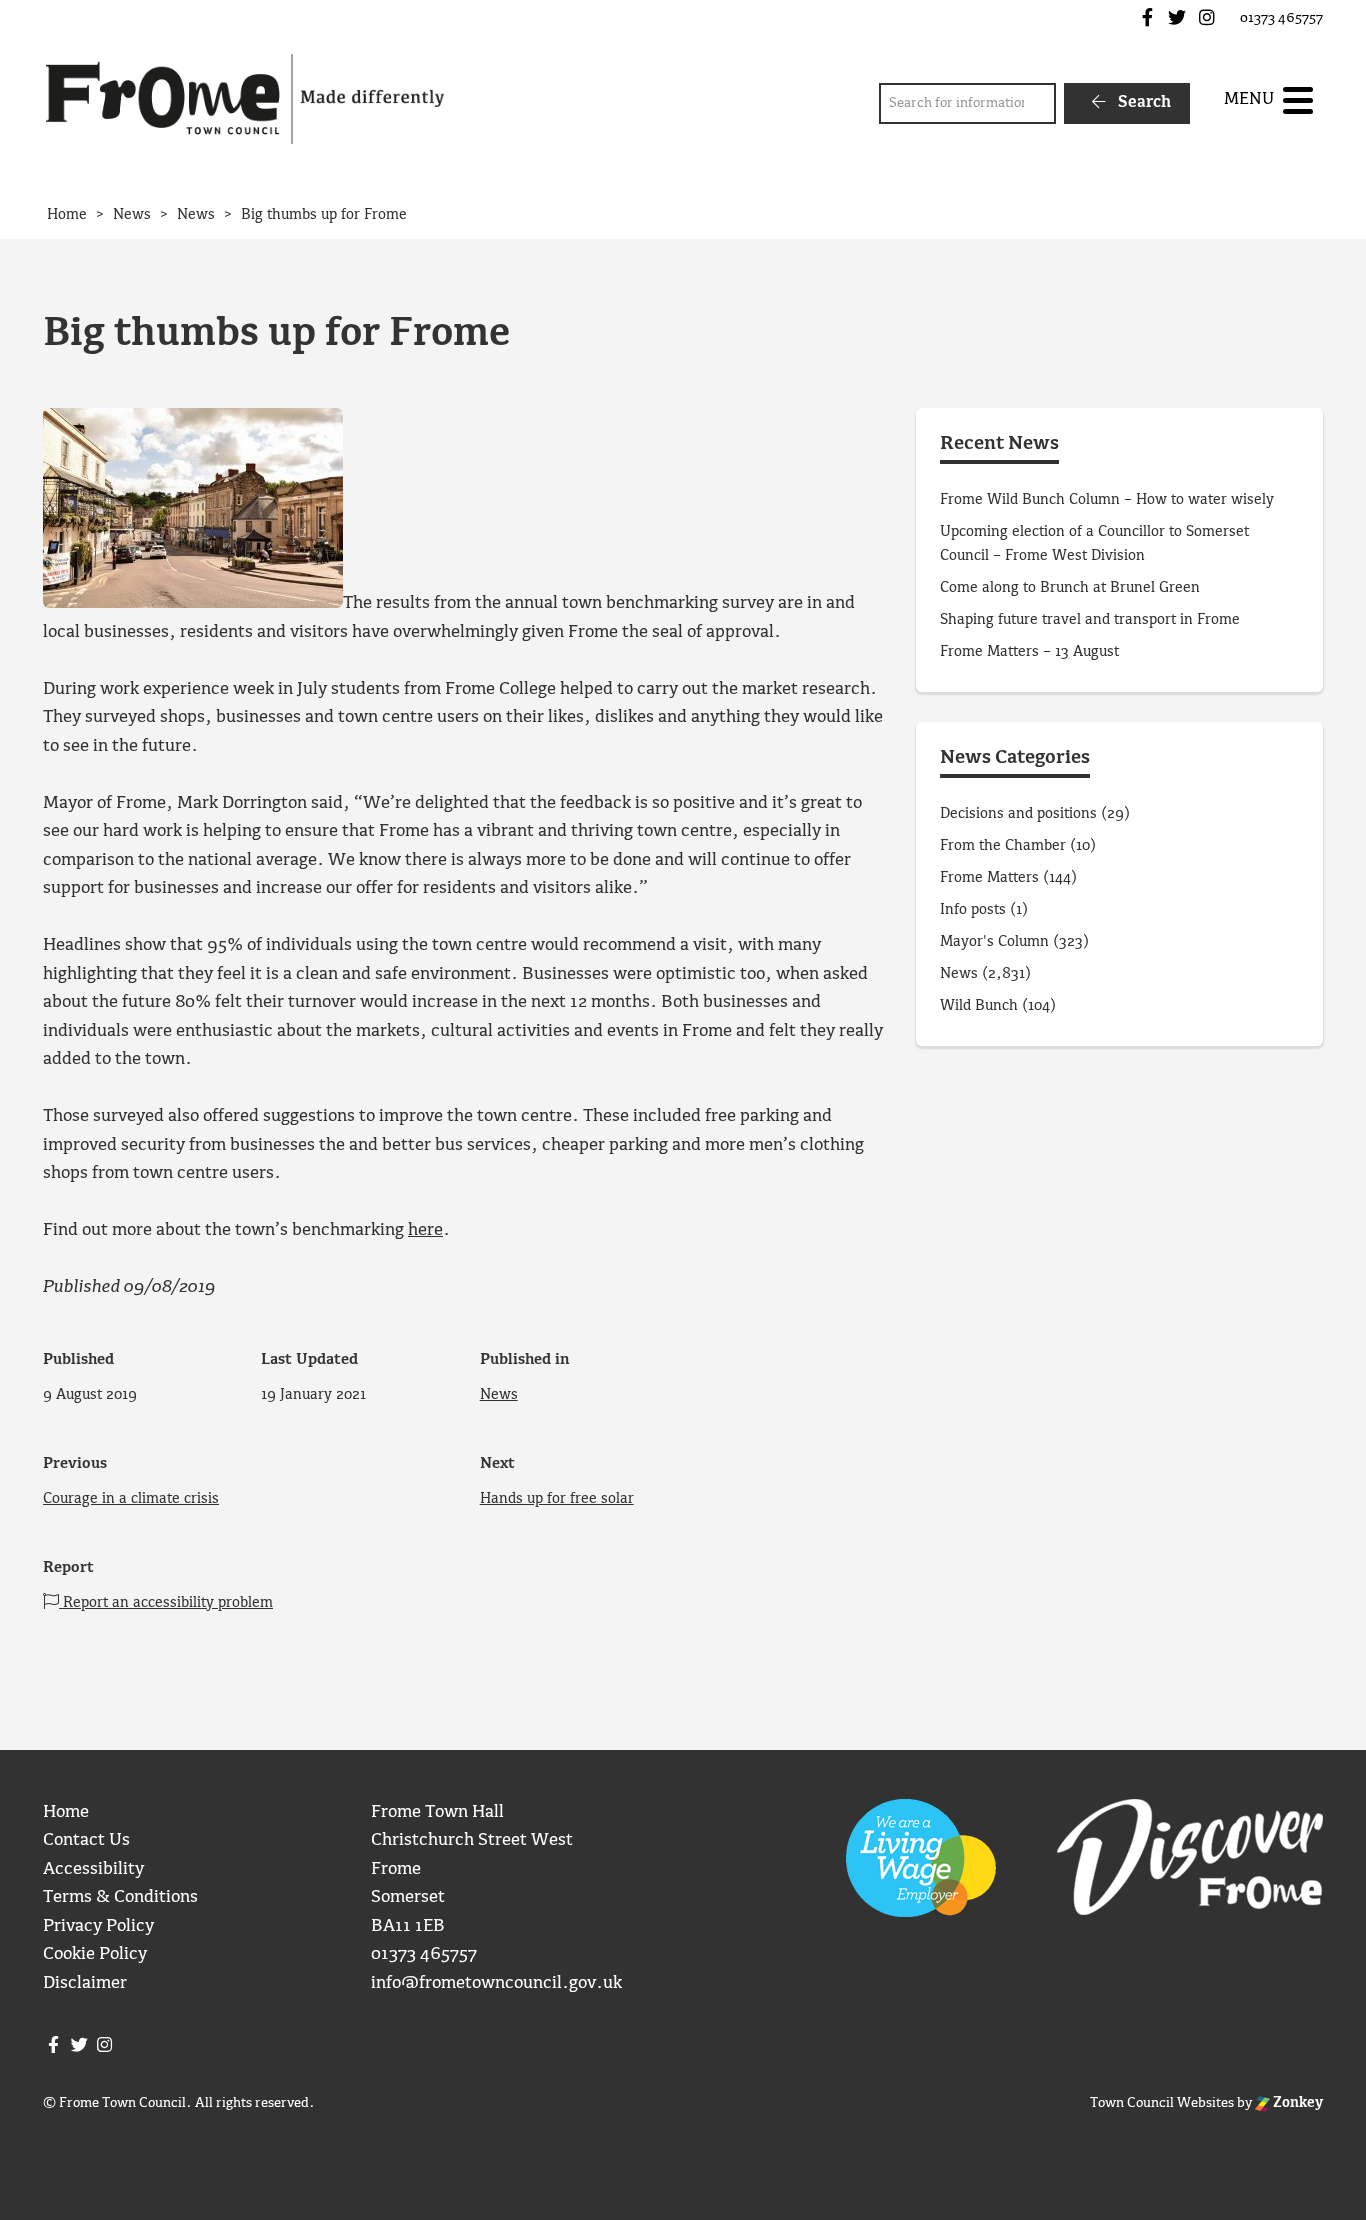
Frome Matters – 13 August (1029, 652)
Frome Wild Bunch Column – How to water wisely (1107, 500)
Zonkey (1296, 2103)
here (425, 1230)
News (499, 1395)
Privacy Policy (98, 1926)
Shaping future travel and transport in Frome (1090, 620)
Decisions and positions (1018, 814)
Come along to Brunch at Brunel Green (1072, 588)
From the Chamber (1003, 846)
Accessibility (93, 1869)
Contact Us (86, 1840)
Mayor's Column (994, 942)
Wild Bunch (979, 1006)
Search (1142, 102)
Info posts (973, 910)
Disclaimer (85, 1983)
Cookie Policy (95, 1954)
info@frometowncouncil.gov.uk (496, 1983)
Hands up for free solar (557, 1499)
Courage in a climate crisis (131, 1499)
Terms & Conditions (120, 1897)
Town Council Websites (1162, 2103)
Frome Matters (989, 878)
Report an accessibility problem (166, 1603)
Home (66, 1812)
